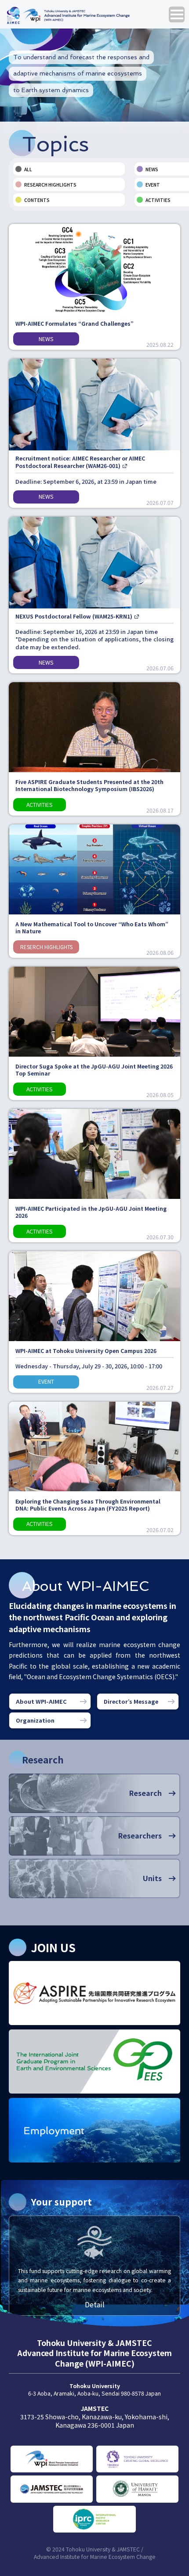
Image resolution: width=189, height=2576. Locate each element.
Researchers (140, 1835)
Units (152, 1878)
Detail (95, 2304)
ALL (28, 169)
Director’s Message (131, 1701)
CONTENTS (37, 200)
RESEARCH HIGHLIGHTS (50, 185)
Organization (35, 1720)
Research (145, 1793)
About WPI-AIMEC (41, 1701)
